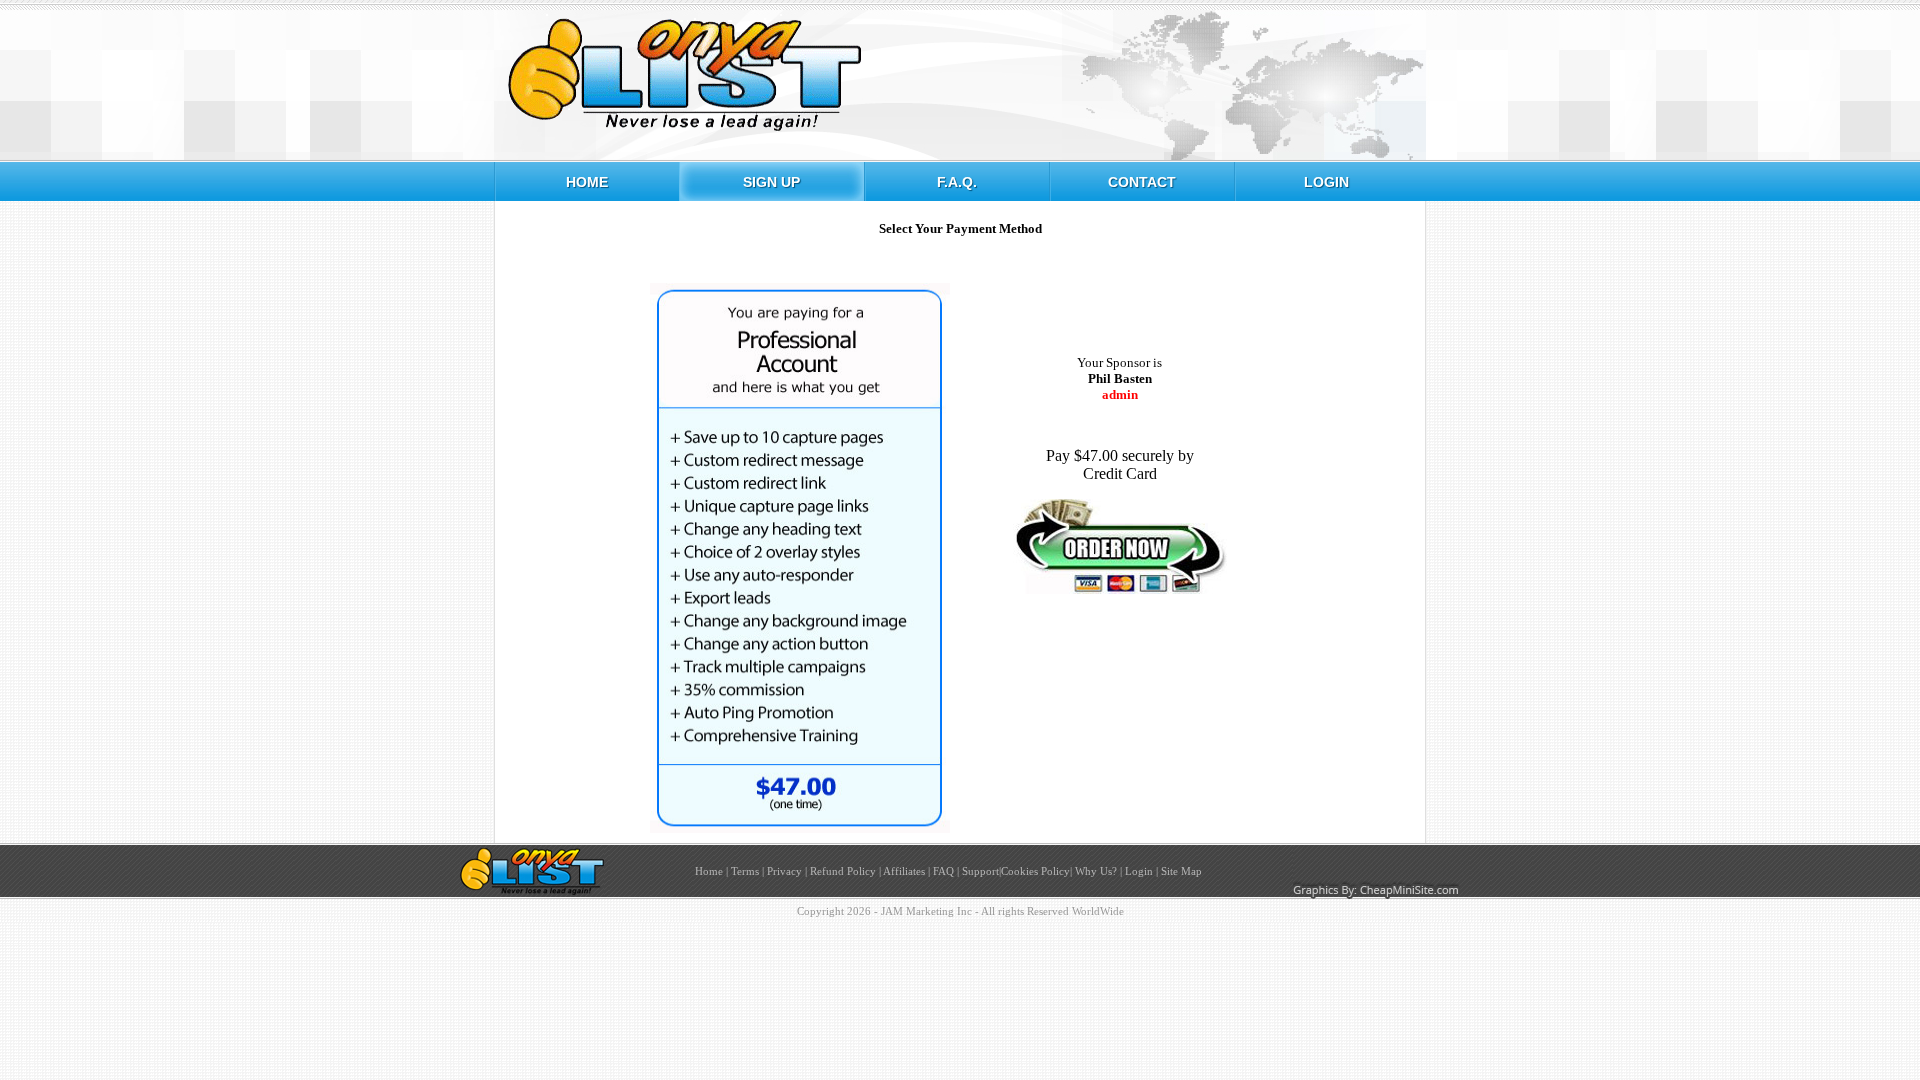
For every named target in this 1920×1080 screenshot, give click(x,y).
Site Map (1181, 871)
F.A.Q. (957, 182)
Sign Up (771, 182)
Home (587, 182)
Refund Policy (843, 871)
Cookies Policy (1035, 871)
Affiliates (904, 871)
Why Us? (1094, 871)
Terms (745, 871)
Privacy (784, 871)
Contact (1142, 182)
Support (980, 871)
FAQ (943, 871)
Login (1326, 182)
